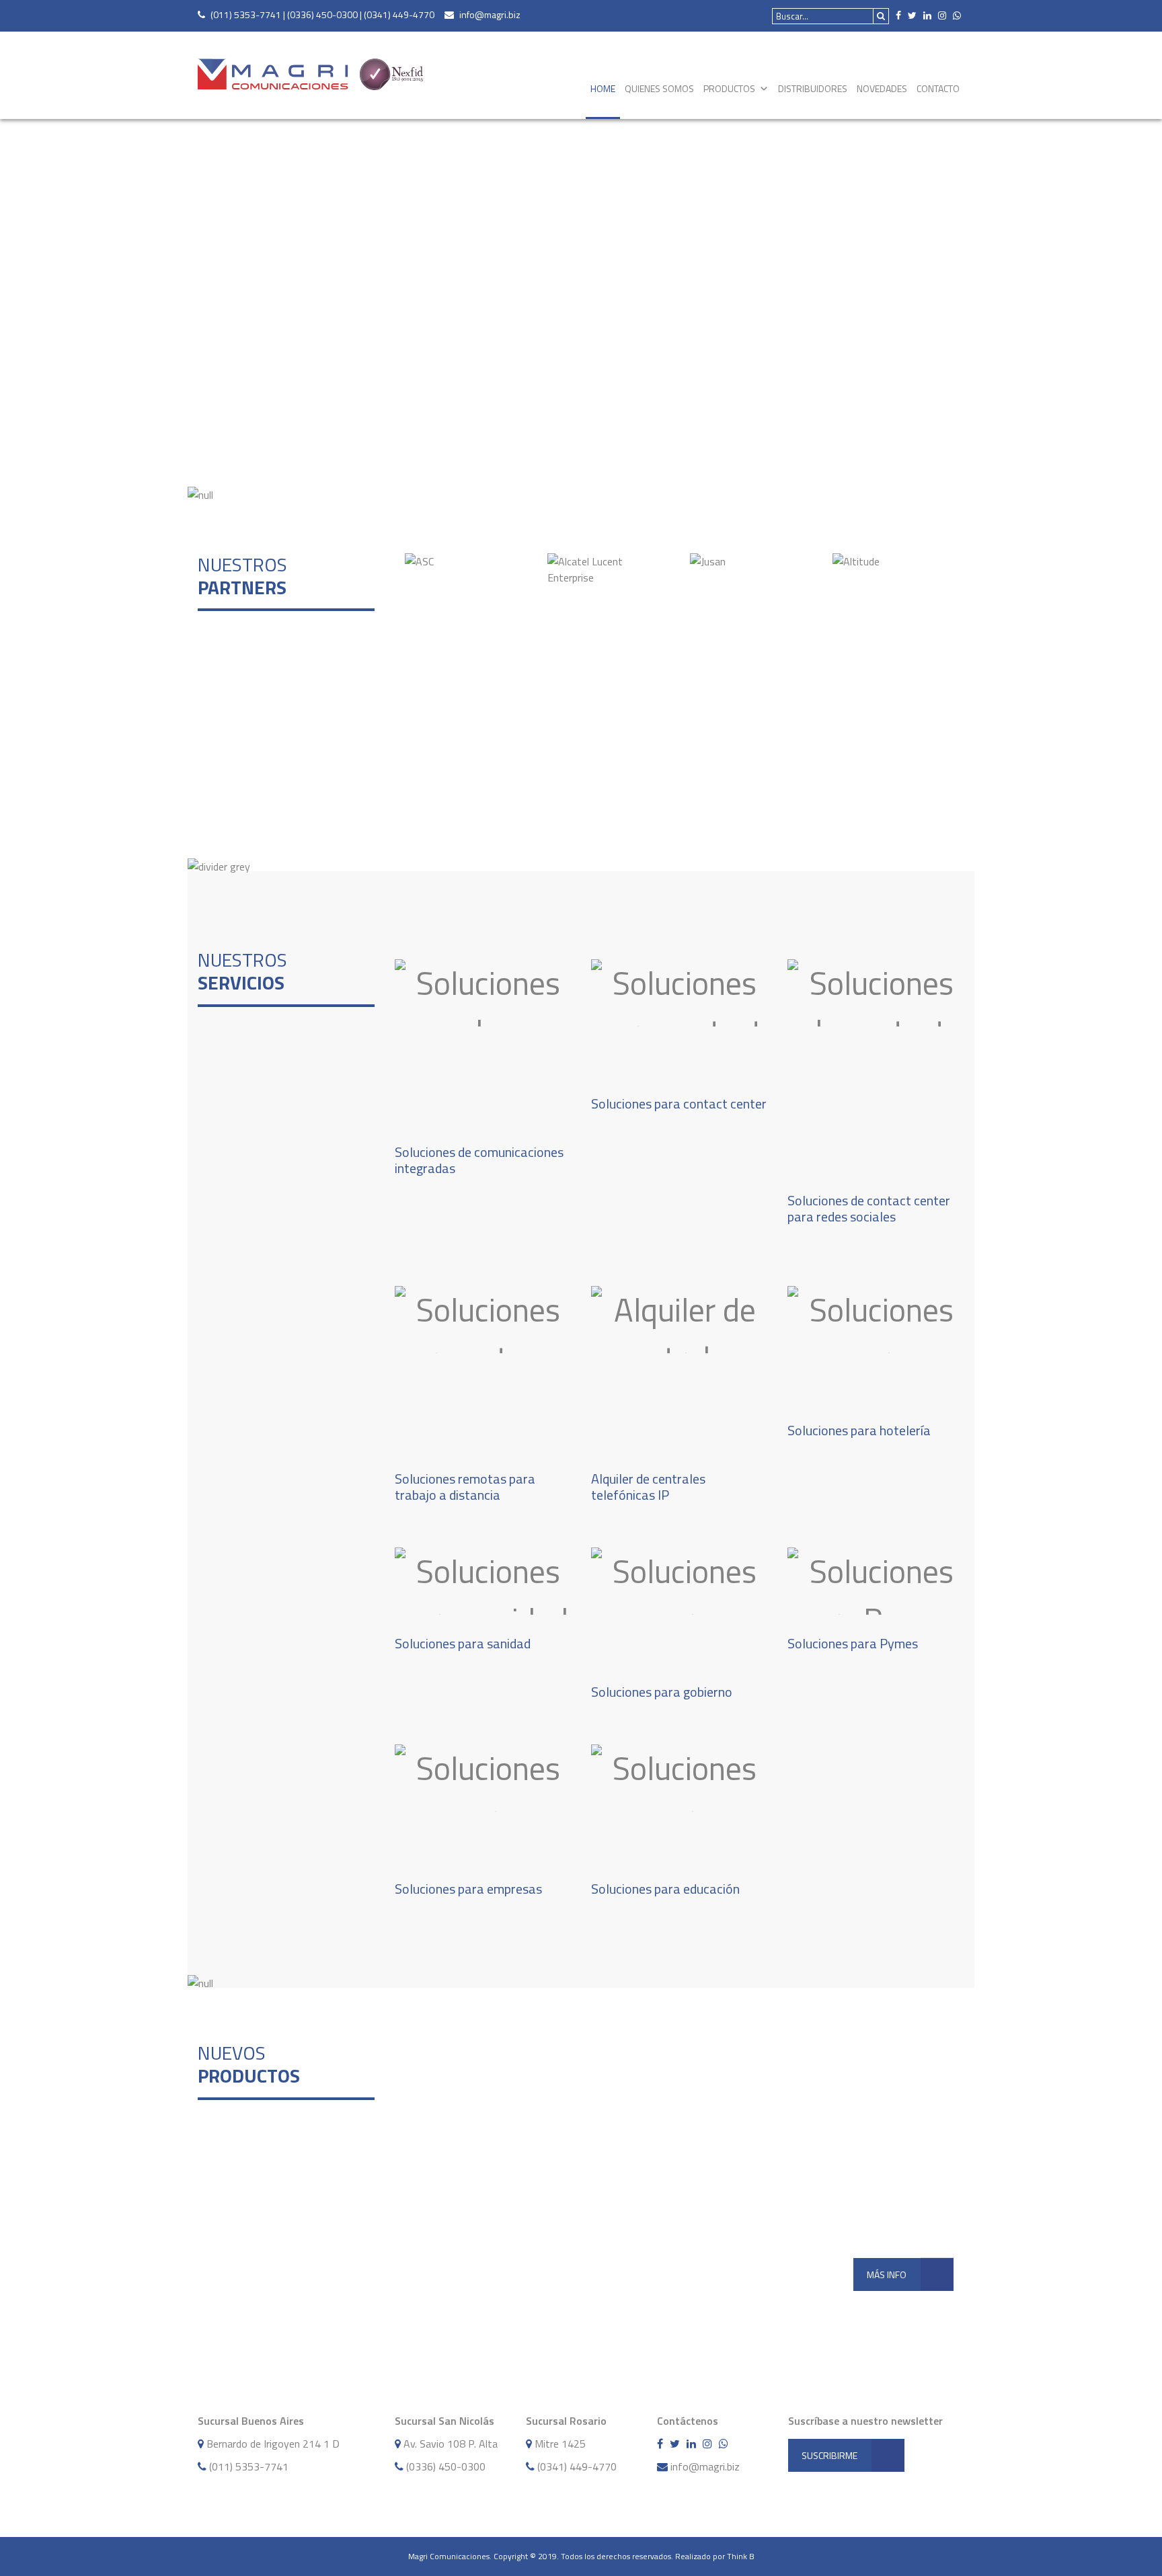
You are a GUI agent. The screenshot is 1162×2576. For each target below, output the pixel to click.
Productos (729, 88)
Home (603, 88)
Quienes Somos (659, 88)
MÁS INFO (887, 2275)
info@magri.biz (490, 14)
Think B (741, 2556)
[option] (466, 561)
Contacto (938, 88)
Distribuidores (813, 88)
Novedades (882, 88)
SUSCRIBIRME (829, 2455)
